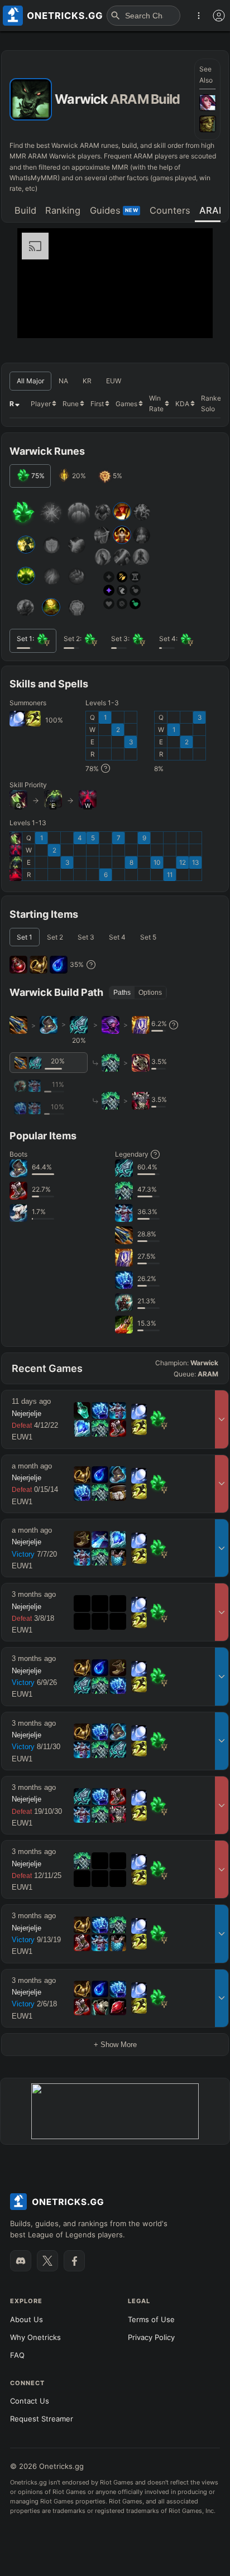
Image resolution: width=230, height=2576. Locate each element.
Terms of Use (151, 2319)
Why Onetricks (35, 2337)
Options (150, 993)
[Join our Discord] (21, 2261)
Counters (170, 210)
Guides (114, 210)
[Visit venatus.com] (191, 320)
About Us (27, 2319)
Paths (122, 993)
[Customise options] (219, 16)
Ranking (63, 210)
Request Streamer (42, 2419)
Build (25, 210)
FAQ (17, 2355)
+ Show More (115, 2045)
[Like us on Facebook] (74, 2261)
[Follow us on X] (47, 2261)
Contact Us (30, 2401)
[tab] (25, 211)
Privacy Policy (151, 2337)
